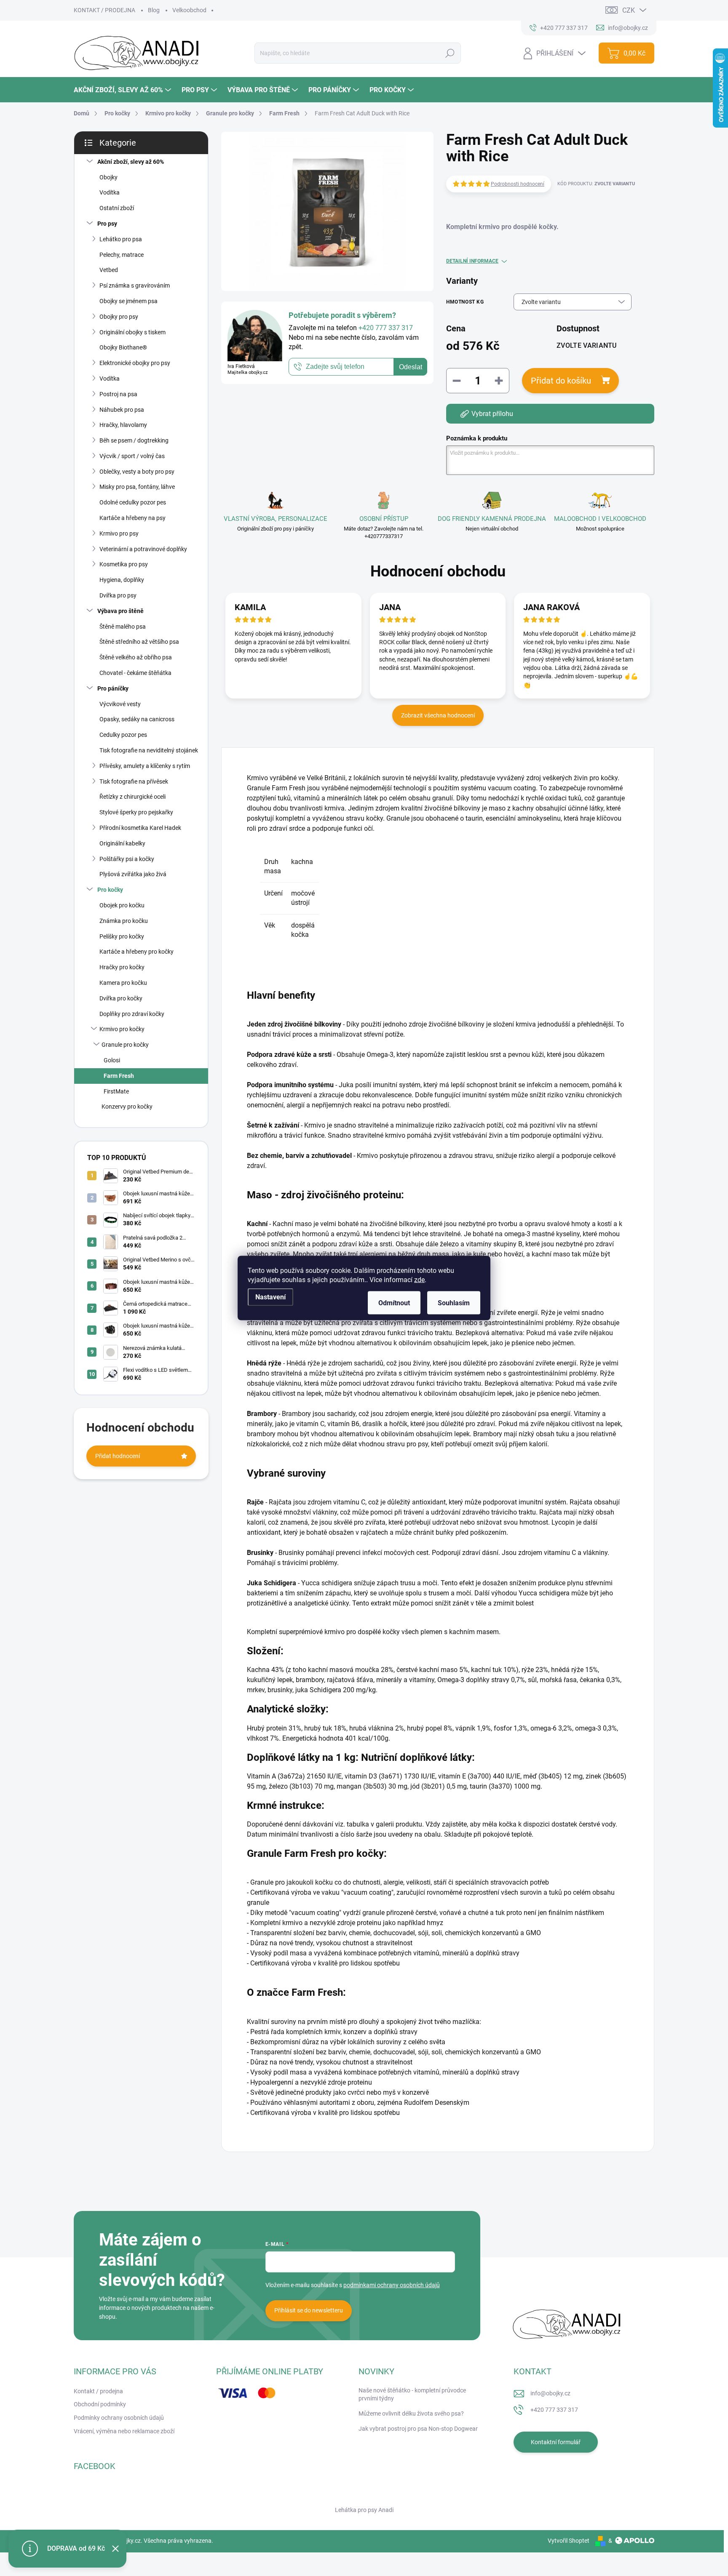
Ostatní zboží (117, 208)
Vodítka (110, 192)
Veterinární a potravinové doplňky (143, 549)
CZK (629, 10)
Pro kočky (110, 890)
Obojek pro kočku (122, 905)
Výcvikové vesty (120, 704)
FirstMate (116, 1091)
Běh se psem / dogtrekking (134, 440)
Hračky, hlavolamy (123, 425)
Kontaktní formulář (556, 2442)
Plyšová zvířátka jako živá (133, 874)
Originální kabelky (122, 843)
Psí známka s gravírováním (135, 285)
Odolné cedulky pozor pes (133, 502)
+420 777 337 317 (554, 2410)
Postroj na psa (118, 394)
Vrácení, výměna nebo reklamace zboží (124, 2431)
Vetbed (109, 270)
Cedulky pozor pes (123, 735)
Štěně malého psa (123, 627)
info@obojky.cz (550, 2393)
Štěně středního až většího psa (139, 642)
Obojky (108, 177)
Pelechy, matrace (122, 255)
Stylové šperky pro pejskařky (136, 812)
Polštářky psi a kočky (127, 859)
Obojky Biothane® (123, 347)
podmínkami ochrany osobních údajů (392, 2285)
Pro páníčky (113, 688)
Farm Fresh (119, 1076)
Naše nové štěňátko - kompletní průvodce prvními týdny (412, 2395)
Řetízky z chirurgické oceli (132, 797)
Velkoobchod (189, 10)
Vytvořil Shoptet (569, 2541)
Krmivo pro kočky (122, 1029)
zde (419, 1280)
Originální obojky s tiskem (132, 332)
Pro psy (107, 224)
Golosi (112, 1060)
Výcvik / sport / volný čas (132, 456)
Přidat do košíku (561, 381)
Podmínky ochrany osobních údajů (119, 2418)
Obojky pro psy (119, 317)
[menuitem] (123, 90)
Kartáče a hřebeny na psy (132, 518)
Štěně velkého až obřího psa (136, 657)
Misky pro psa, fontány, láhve (137, 487)
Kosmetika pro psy (124, 564)
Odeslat (411, 367)
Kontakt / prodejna (98, 2391)
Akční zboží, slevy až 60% (131, 162)
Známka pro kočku (124, 921)
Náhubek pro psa (122, 410)
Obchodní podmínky (100, 2404)
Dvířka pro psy (118, 595)
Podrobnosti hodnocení (518, 184)
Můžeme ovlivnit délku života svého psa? (411, 2413)
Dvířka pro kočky (121, 998)
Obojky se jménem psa (128, 301)
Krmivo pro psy (119, 533)
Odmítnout (394, 1303)
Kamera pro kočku (123, 983)
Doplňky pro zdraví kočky (132, 1014)
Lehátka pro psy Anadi (364, 2510)
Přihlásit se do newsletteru (309, 2310)
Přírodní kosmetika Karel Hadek (140, 828)
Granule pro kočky (125, 1045)
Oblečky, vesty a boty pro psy (137, 472)
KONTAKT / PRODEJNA (104, 10)
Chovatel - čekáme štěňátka (135, 673)
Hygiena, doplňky (122, 580)
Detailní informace (472, 261)
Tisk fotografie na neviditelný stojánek (149, 750)
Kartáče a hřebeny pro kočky (136, 952)
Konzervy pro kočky (127, 1107)
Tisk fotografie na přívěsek (134, 781)
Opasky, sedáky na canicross (137, 719)
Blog (154, 10)
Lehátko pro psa (121, 239)
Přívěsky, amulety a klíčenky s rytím (145, 766)
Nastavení (270, 1297)
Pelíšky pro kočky (122, 936)
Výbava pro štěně (120, 611)
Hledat (450, 53)
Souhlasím (454, 1303)
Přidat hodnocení (118, 1456)
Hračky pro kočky (122, 967)
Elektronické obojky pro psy (135, 363)
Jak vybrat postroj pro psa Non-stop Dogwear (418, 2429)
